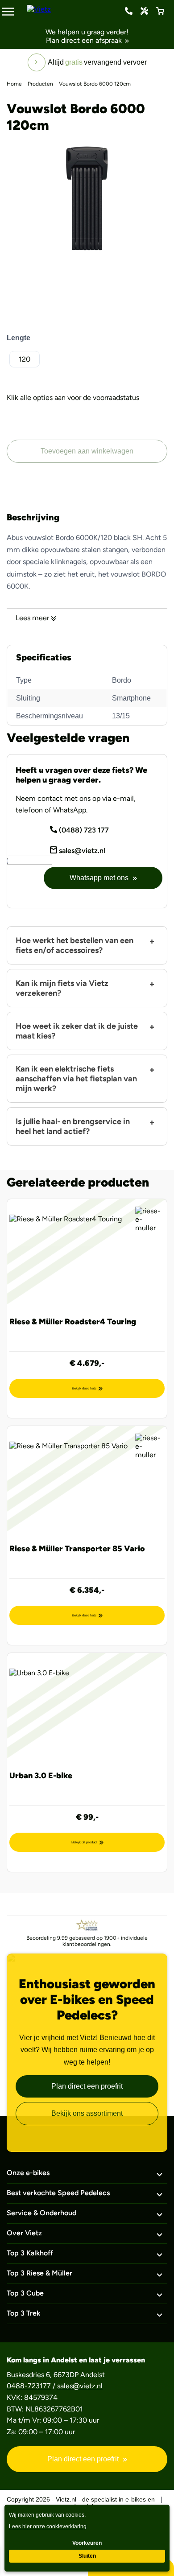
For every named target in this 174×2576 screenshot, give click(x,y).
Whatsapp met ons (99, 878)
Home (14, 84)
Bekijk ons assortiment (87, 2113)
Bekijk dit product (84, 1842)
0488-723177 (29, 2386)
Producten (40, 84)
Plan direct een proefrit (87, 2086)
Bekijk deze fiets (84, 1388)
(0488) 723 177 (129, 11)
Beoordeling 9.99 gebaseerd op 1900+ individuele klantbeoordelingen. (87, 1941)
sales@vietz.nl (81, 851)
